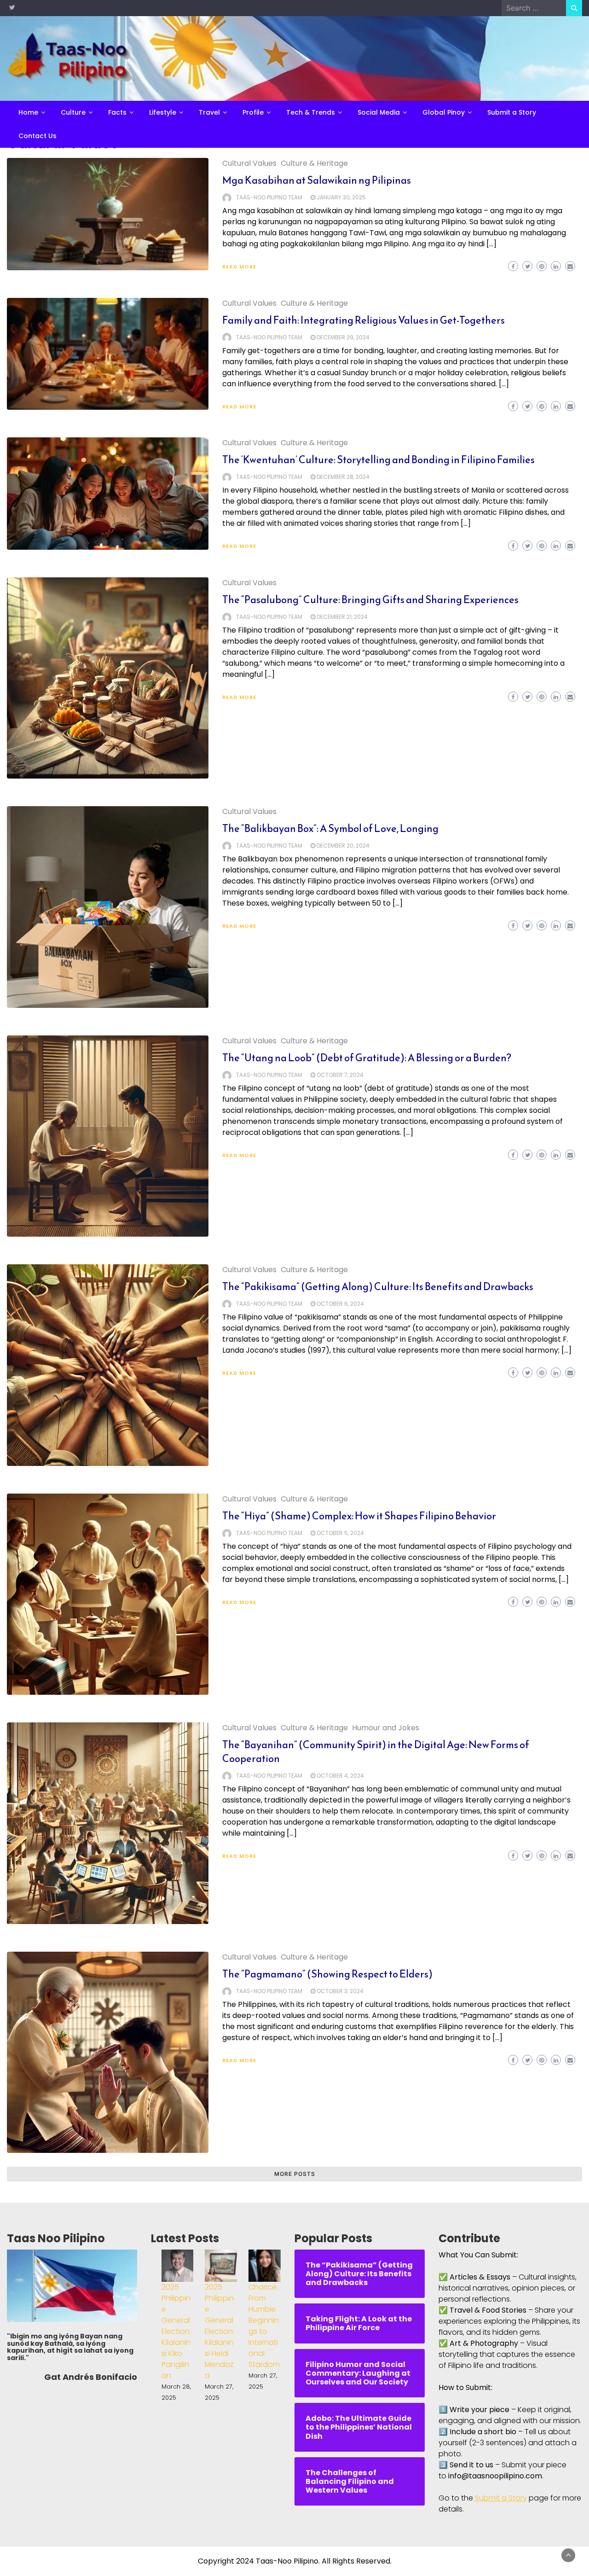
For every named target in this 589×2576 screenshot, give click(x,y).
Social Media (379, 112)
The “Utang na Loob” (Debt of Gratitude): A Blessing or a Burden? (367, 1058)
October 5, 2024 (340, 1533)
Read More (239, 267)
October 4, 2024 (340, 1776)
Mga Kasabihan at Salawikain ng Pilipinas (317, 180)
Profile (253, 112)
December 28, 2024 (343, 477)
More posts (295, 2174)
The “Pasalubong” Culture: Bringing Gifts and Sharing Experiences (370, 600)
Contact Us (38, 136)
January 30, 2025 (341, 197)
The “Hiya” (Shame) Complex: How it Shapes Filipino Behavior (359, 1516)
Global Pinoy (444, 112)
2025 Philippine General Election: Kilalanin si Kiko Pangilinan (176, 2331)
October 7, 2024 (340, 1075)
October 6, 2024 (340, 1304)
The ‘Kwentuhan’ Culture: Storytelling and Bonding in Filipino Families (378, 460)
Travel (209, 112)
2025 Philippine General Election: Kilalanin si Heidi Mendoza (219, 2331)
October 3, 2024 (340, 1991)
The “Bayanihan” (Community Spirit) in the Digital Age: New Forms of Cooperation (376, 1752)
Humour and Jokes (386, 1728)
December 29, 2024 (343, 337)
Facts (117, 112)
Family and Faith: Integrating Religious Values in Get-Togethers (364, 320)
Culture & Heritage (314, 163)
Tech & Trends (311, 112)
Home (28, 112)
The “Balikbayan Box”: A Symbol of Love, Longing (330, 829)
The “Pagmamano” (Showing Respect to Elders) (327, 1974)
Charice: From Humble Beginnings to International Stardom (264, 2326)
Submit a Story (512, 112)
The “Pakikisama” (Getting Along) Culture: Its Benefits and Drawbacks (378, 1287)
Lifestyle (163, 112)
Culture (73, 112)
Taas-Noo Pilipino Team (269, 197)
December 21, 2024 (342, 617)
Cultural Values (249, 163)
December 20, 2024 (343, 846)
